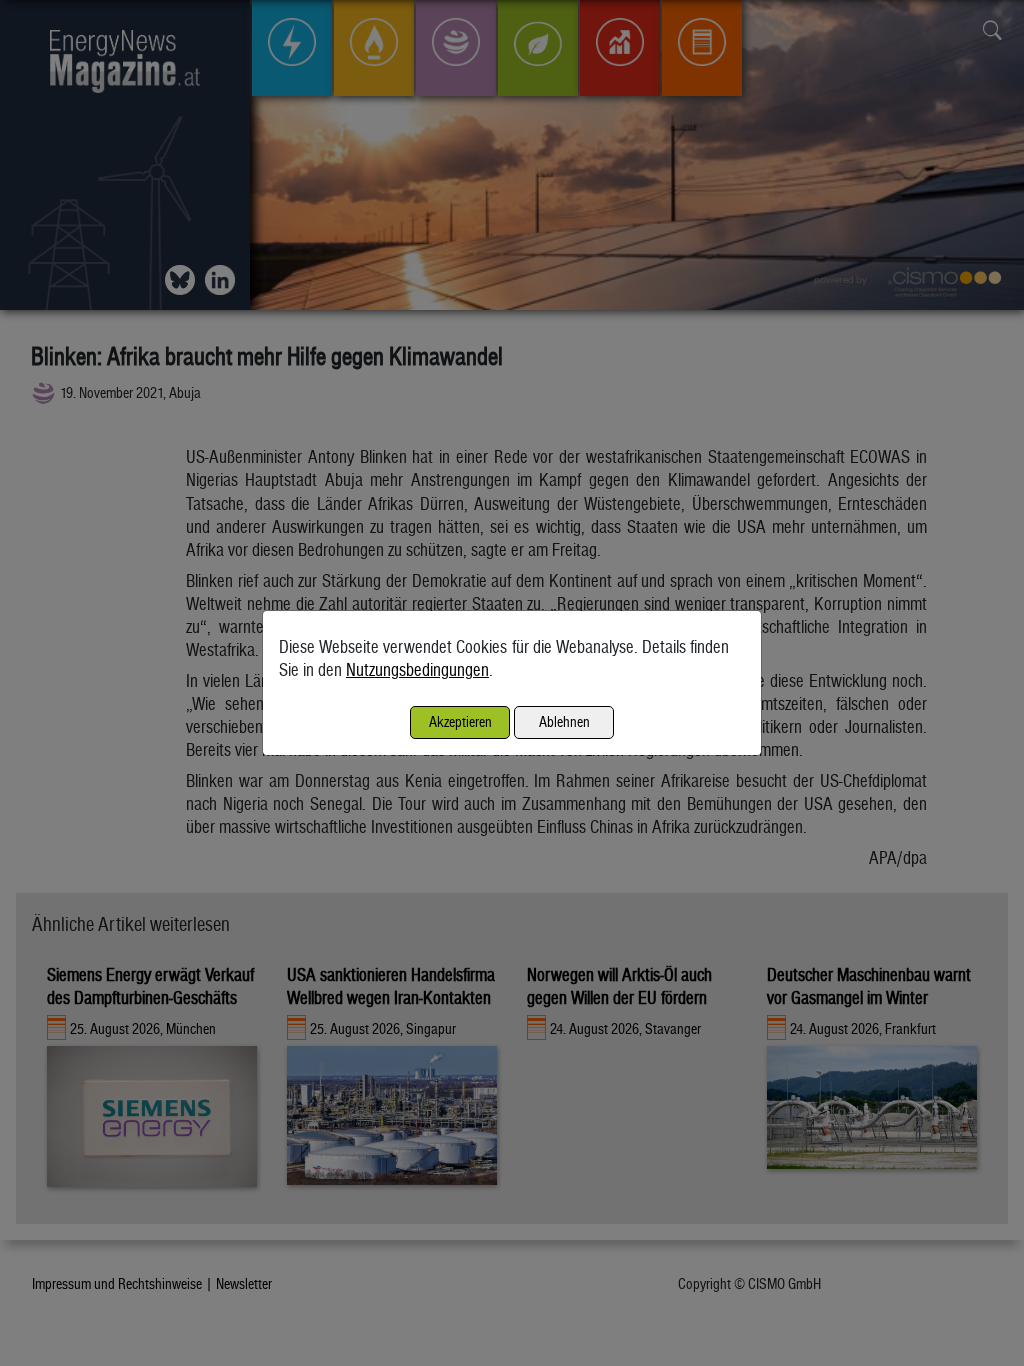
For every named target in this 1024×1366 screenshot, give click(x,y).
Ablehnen (564, 721)
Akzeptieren (460, 721)
